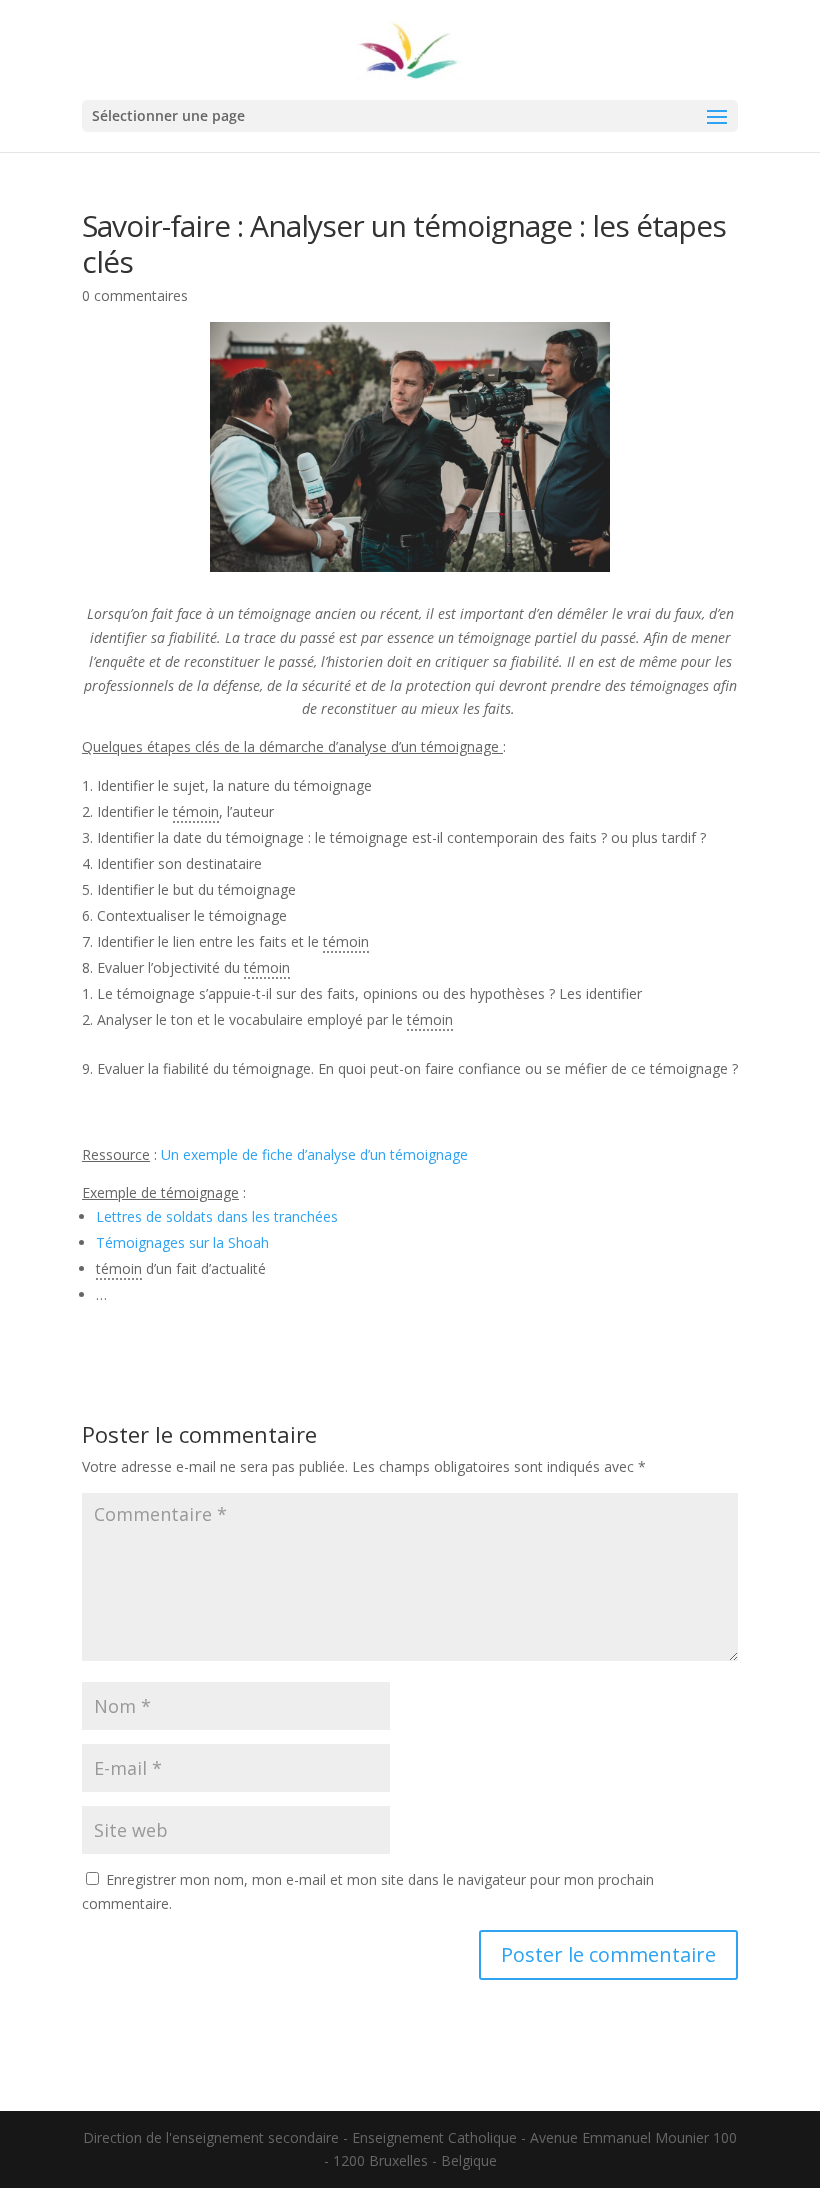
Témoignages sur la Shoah (182, 1242)
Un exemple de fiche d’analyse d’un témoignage (314, 1154)
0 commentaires (135, 295)
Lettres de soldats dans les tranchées (217, 1216)
